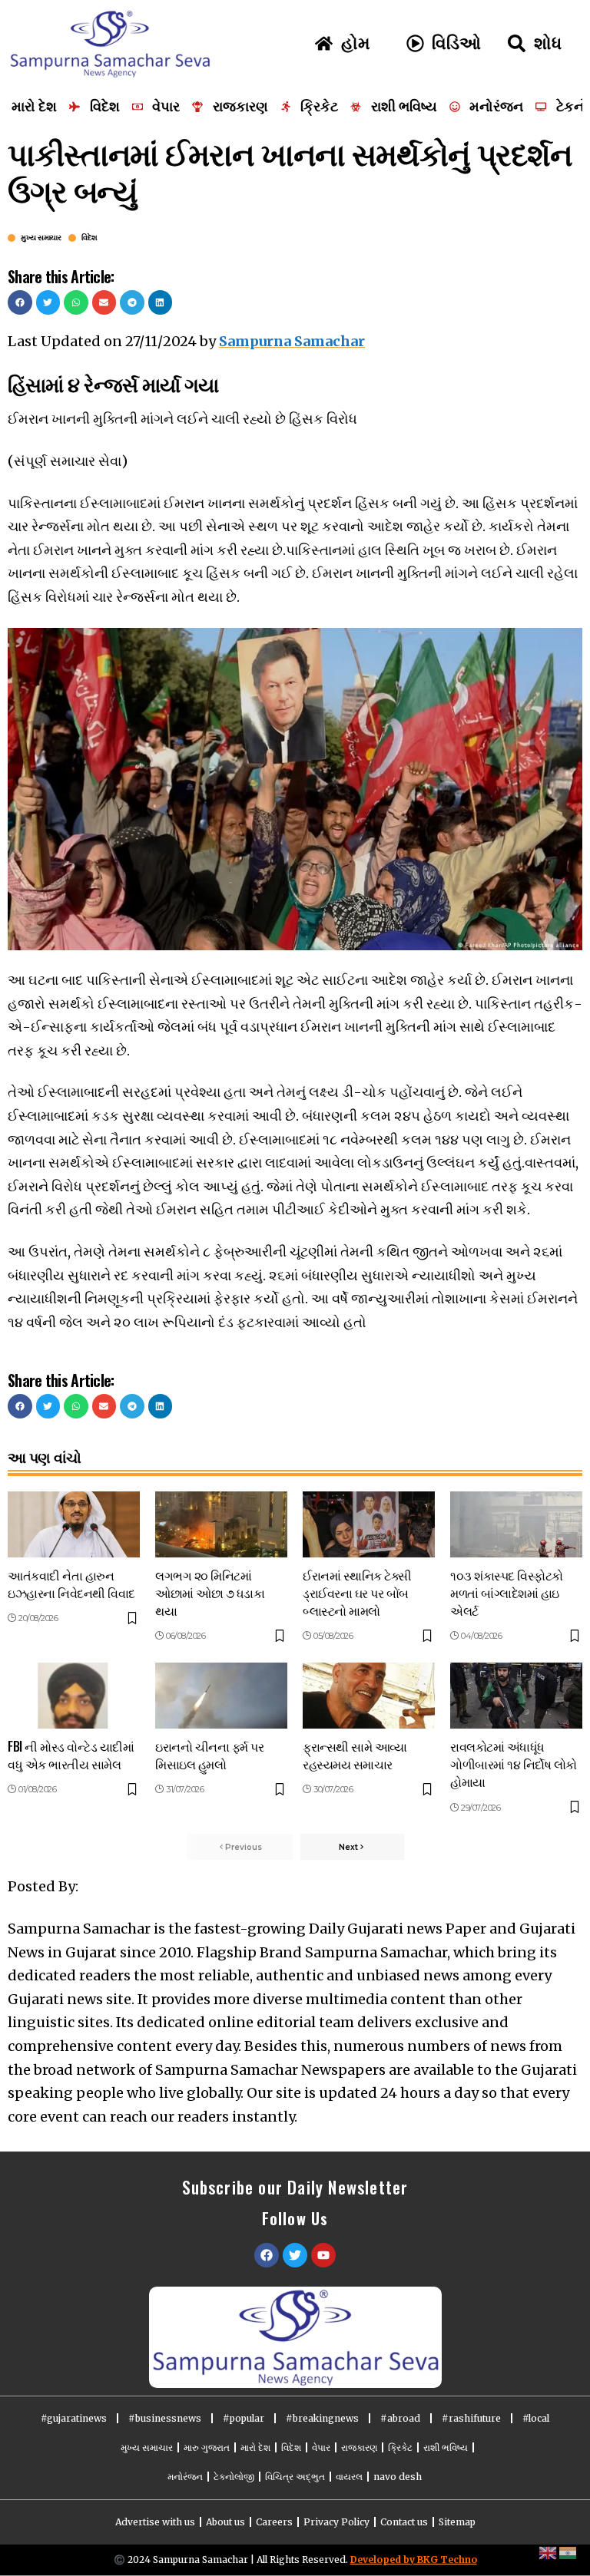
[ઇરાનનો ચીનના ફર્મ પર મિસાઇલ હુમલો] (221, 1696)
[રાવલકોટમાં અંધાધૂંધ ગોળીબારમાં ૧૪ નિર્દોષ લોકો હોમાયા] (516, 1696)
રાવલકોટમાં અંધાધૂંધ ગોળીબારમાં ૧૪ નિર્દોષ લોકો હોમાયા (514, 1764)
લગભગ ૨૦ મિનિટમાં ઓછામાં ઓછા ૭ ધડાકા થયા (210, 1593)
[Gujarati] (568, 2552)
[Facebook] (267, 2255)
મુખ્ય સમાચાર (41, 238)
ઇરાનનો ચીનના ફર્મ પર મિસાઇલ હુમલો (209, 1755)
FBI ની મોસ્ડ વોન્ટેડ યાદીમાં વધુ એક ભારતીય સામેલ (71, 1755)
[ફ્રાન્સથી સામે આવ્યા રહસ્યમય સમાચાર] (369, 1696)
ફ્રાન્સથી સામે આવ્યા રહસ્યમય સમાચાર (355, 1755)
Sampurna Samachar (292, 341)
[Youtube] (323, 2255)
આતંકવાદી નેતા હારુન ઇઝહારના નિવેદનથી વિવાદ (71, 1584)
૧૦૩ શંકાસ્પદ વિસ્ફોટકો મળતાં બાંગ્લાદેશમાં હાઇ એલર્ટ (507, 1593)
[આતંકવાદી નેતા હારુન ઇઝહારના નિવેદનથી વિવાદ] (74, 1524)
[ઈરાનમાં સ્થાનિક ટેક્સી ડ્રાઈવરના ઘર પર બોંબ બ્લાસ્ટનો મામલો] (369, 1524)
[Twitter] (295, 2255)
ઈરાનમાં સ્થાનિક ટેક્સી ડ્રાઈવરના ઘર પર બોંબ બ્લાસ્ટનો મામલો (357, 1593)
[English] (549, 2552)
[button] (20, 302)
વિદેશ (89, 238)
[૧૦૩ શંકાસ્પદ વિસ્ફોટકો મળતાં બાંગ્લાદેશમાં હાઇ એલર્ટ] (516, 1524)
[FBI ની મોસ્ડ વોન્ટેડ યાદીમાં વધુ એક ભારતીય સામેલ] (74, 1696)
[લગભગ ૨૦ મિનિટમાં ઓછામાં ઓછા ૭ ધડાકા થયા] (221, 1524)
